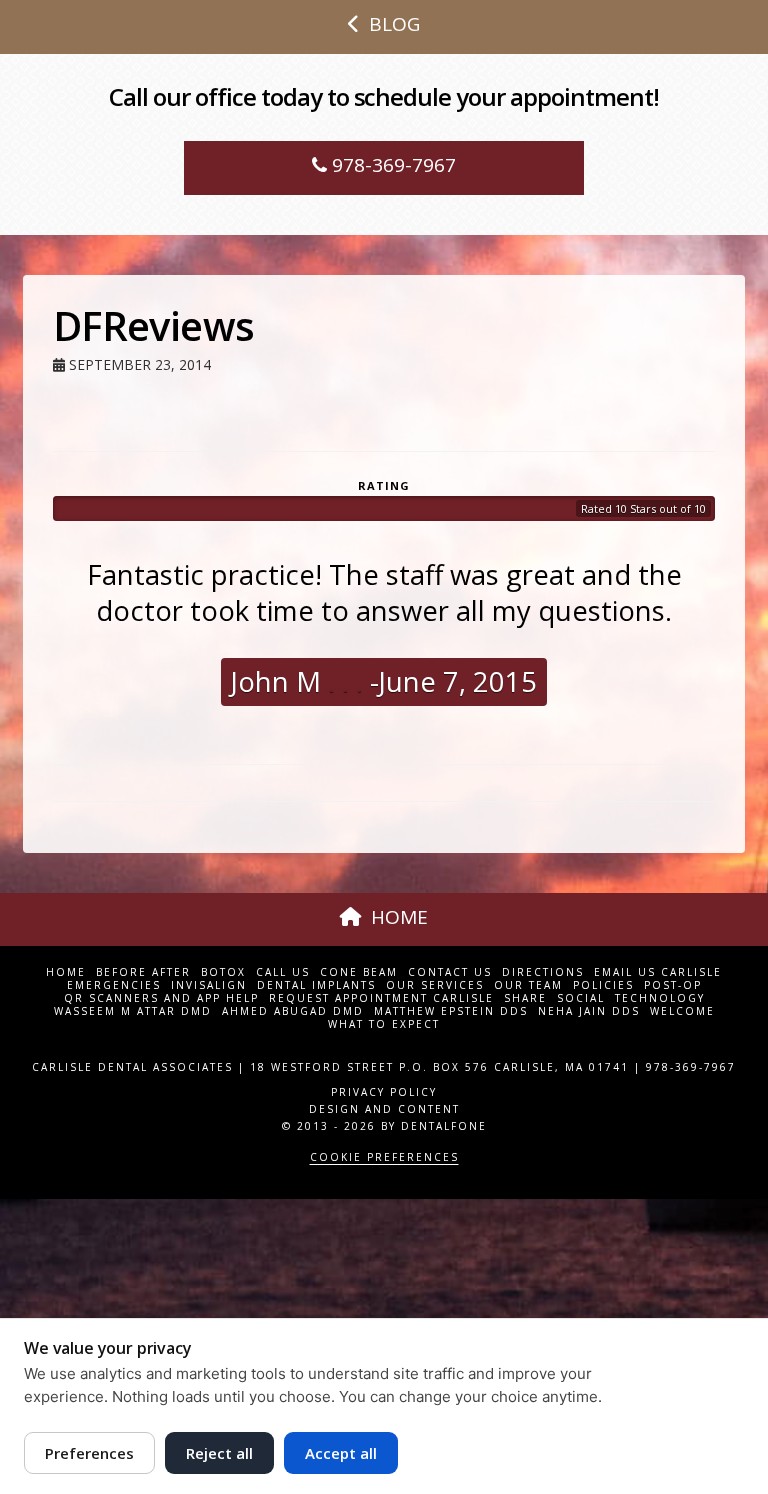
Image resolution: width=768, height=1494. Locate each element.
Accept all (341, 1453)
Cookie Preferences (384, 1157)
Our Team (528, 985)
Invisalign (209, 985)
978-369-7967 (391, 165)
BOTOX (223, 972)
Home (66, 972)
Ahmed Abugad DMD (293, 1011)
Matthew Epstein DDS (451, 1011)
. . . (342, 681)
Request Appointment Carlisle (381, 998)
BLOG (394, 24)
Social (581, 998)
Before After (143, 972)
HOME (399, 917)
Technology (660, 998)
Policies (603, 985)
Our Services (435, 985)
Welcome (682, 1011)
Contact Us (450, 972)
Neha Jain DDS (589, 1011)
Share (525, 998)
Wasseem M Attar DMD (133, 1011)
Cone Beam (359, 972)
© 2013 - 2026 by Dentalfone (384, 1126)
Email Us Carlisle (658, 972)
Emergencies (114, 985)
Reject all (219, 1453)
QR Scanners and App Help (161, 998)
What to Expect (384, 1024)
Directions (543, 972)
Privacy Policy (384, 1092)
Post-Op (673, 985)
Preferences (89, 1453)
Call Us (283, 972)
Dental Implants (316, 985)
